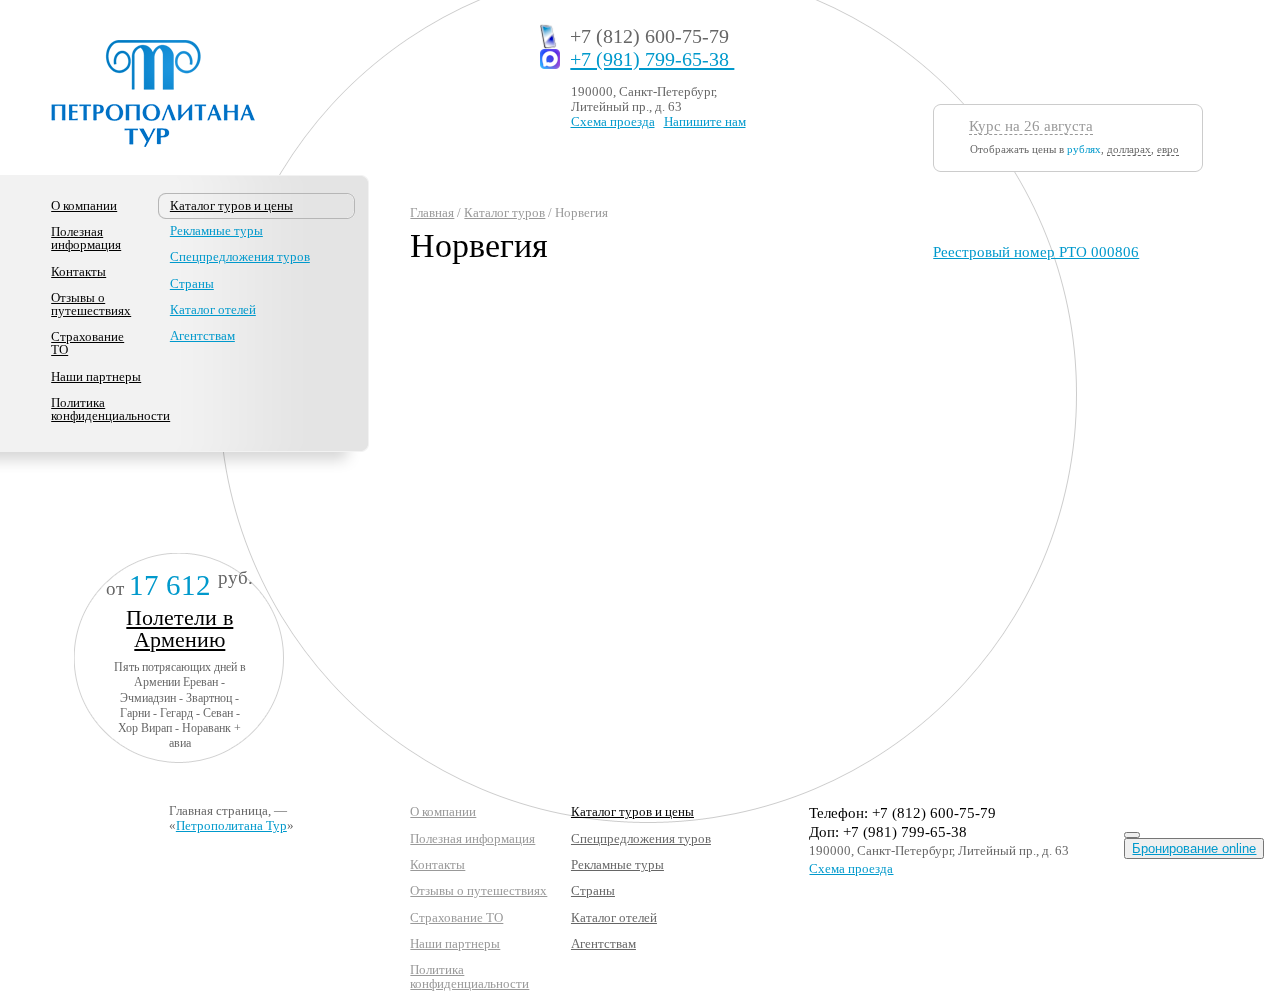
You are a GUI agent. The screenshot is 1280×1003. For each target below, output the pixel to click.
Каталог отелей (213, 309)
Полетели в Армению (179, 628)
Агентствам (202, 335)
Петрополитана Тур (231, 825)
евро (1168, 149)
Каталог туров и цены (632, 811)
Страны (192, 283)
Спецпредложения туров (240, 256)
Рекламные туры (216, 230)
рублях (1084, 149)
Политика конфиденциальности (110, 409)
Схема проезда (613, 121)
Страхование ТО (87, 343)
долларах (1129, 149)
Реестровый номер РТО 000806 (1036, 252)
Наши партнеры (96, 376)
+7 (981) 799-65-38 (652, 59)
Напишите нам (705, 121)
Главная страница (218, 810)
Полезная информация (86, 238)
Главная (432, 212)
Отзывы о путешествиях (91, 304)
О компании (84, 205)
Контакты (78, 271)
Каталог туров (504, 212)
